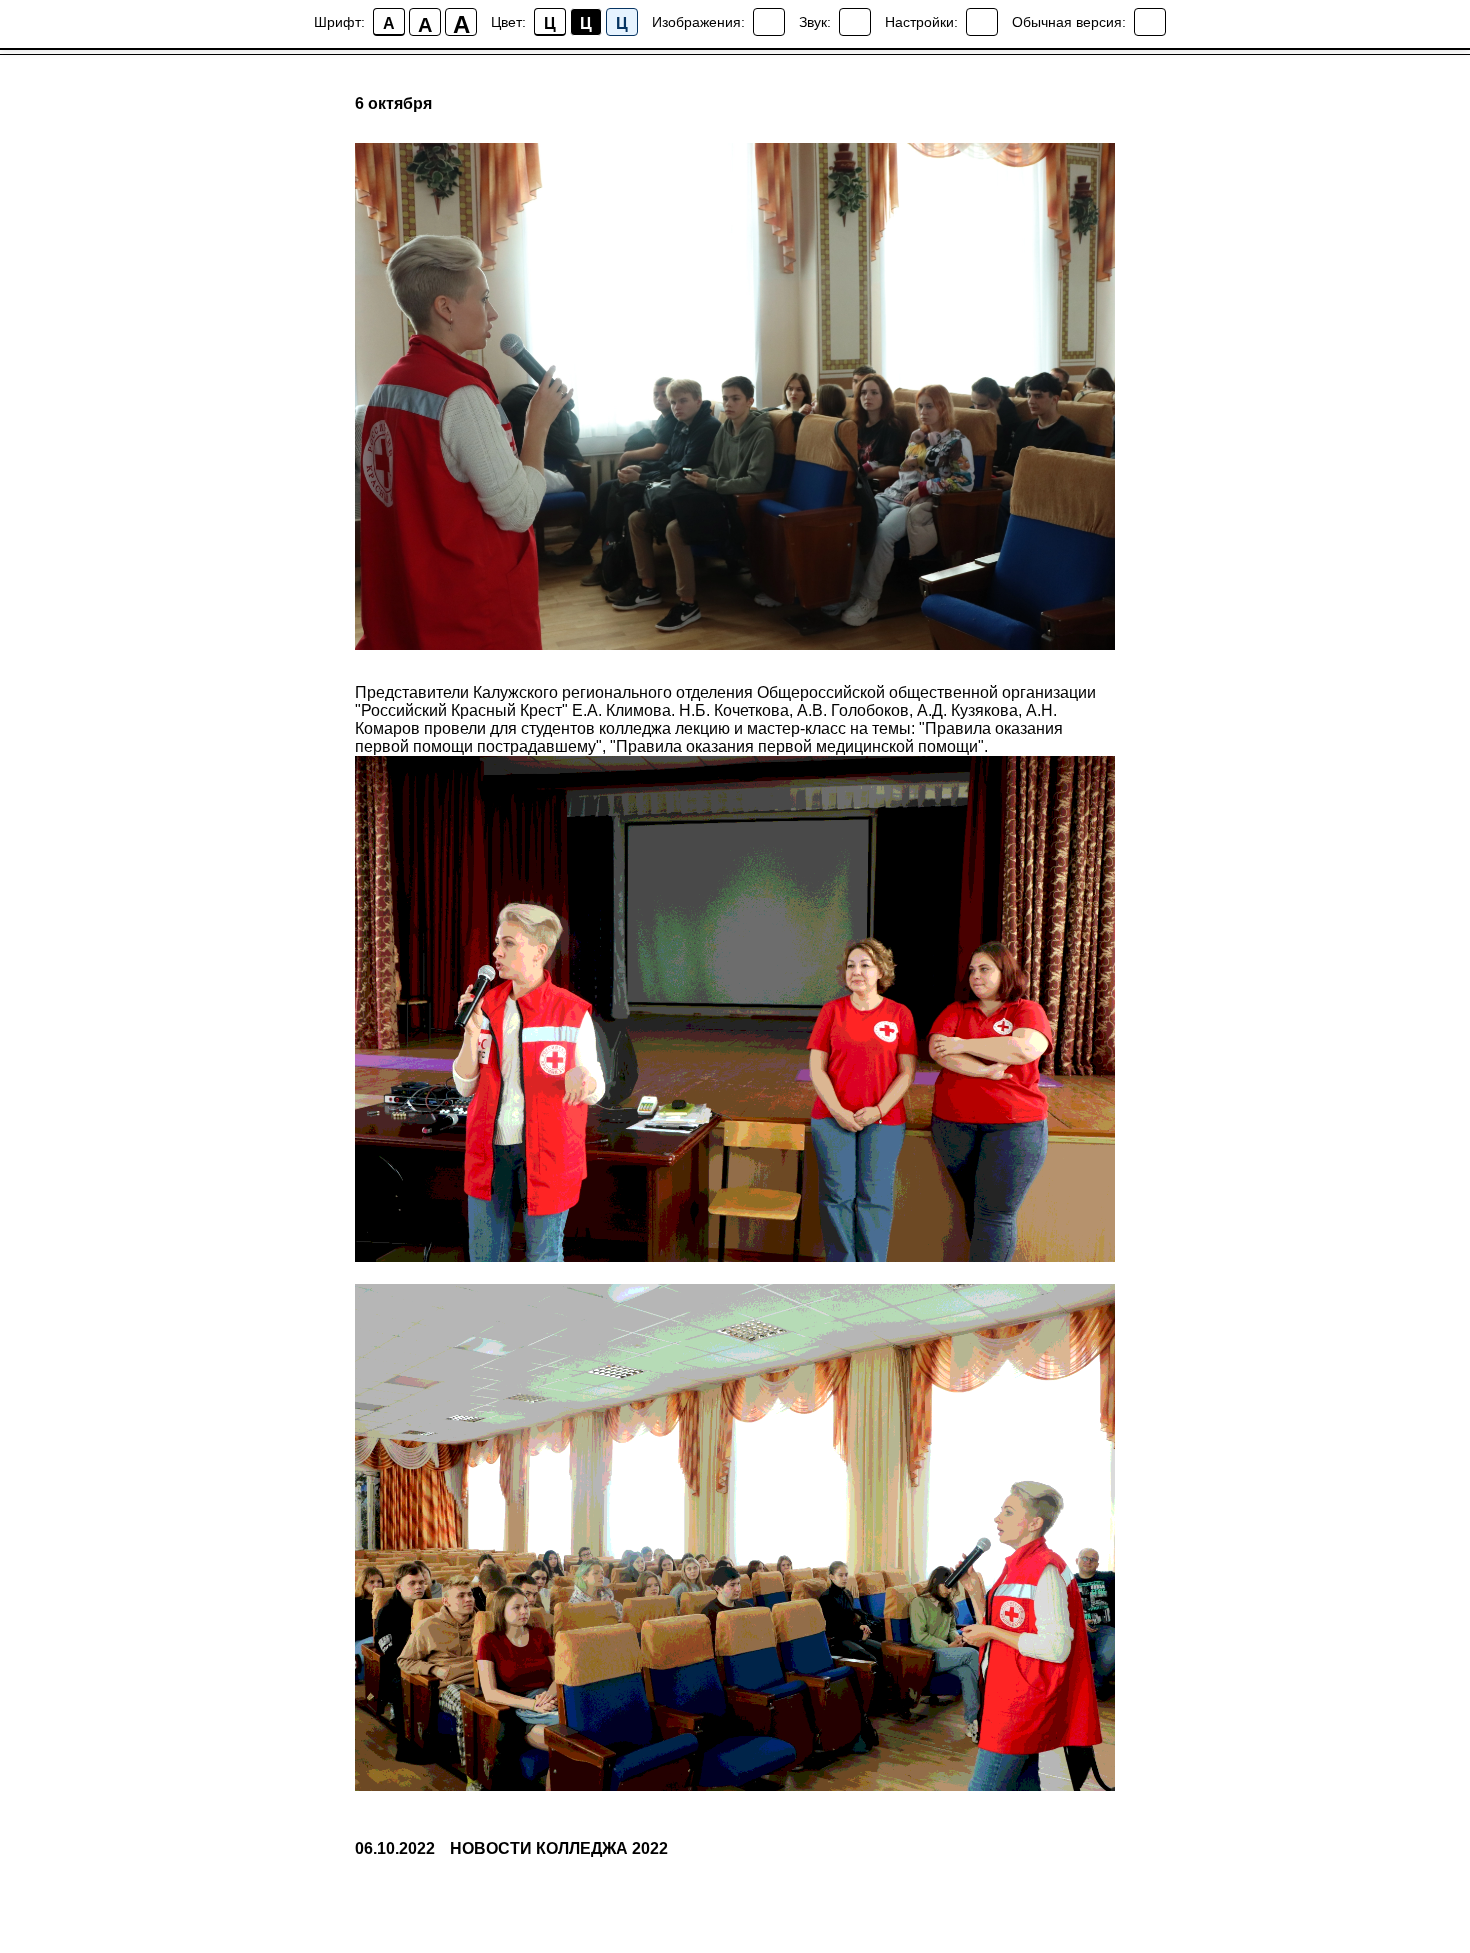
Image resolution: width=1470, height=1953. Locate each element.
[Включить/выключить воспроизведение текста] (855, 22)
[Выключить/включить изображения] (769, 22)
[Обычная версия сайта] (1150, 22)
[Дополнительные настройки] (982, 22)
